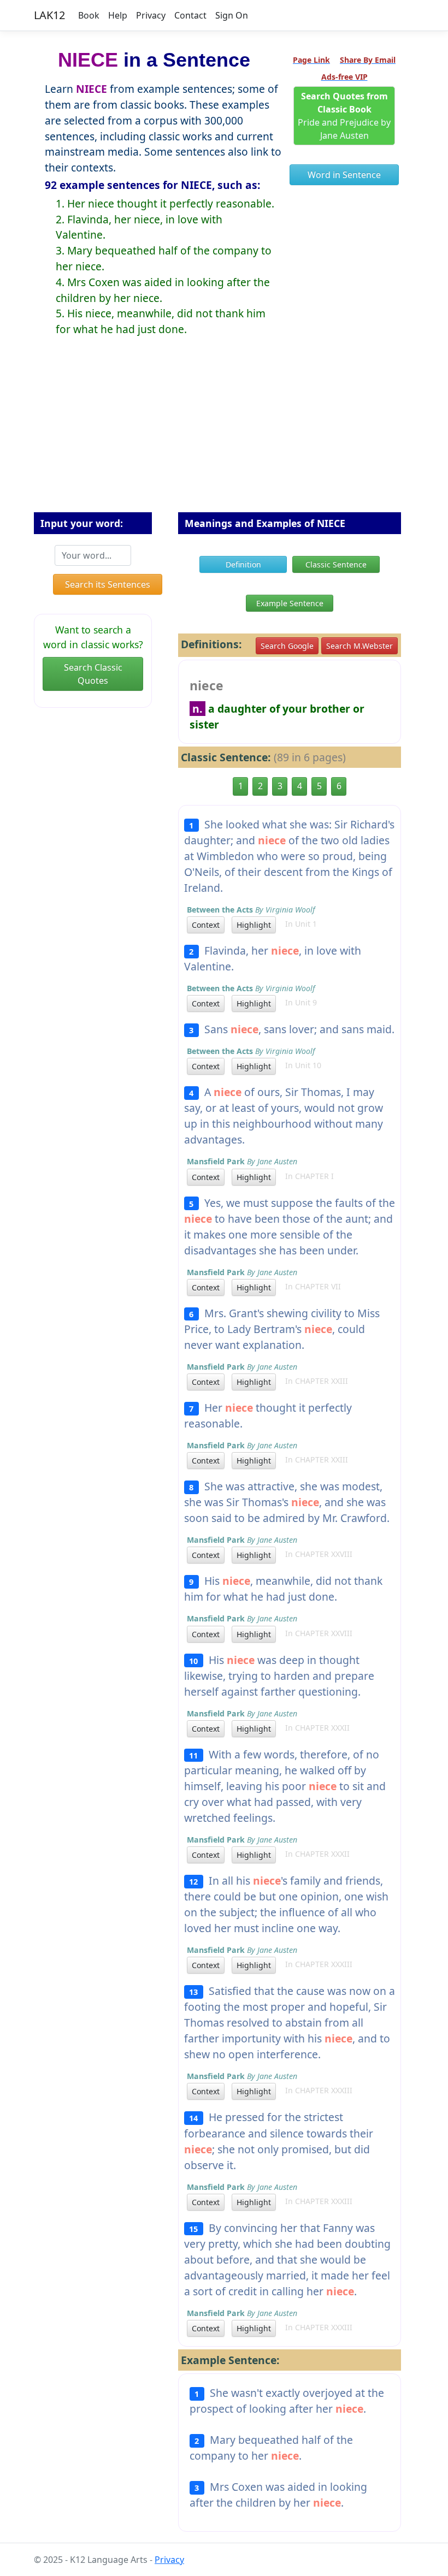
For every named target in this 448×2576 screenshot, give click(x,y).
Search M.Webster (359, 646)
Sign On (232, 15)
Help (118, 15)
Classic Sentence (336, 564)
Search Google (287, 646)
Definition (243, 564)
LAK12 (49, 15)
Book (89, 15)
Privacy (151, 15)
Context (206, 925)
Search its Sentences (108, 584)
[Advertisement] (224, 433)
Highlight (254, 925)
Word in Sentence (344, 175)
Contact (190, 15)
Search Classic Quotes (93, 674)
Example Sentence (290, 603)
